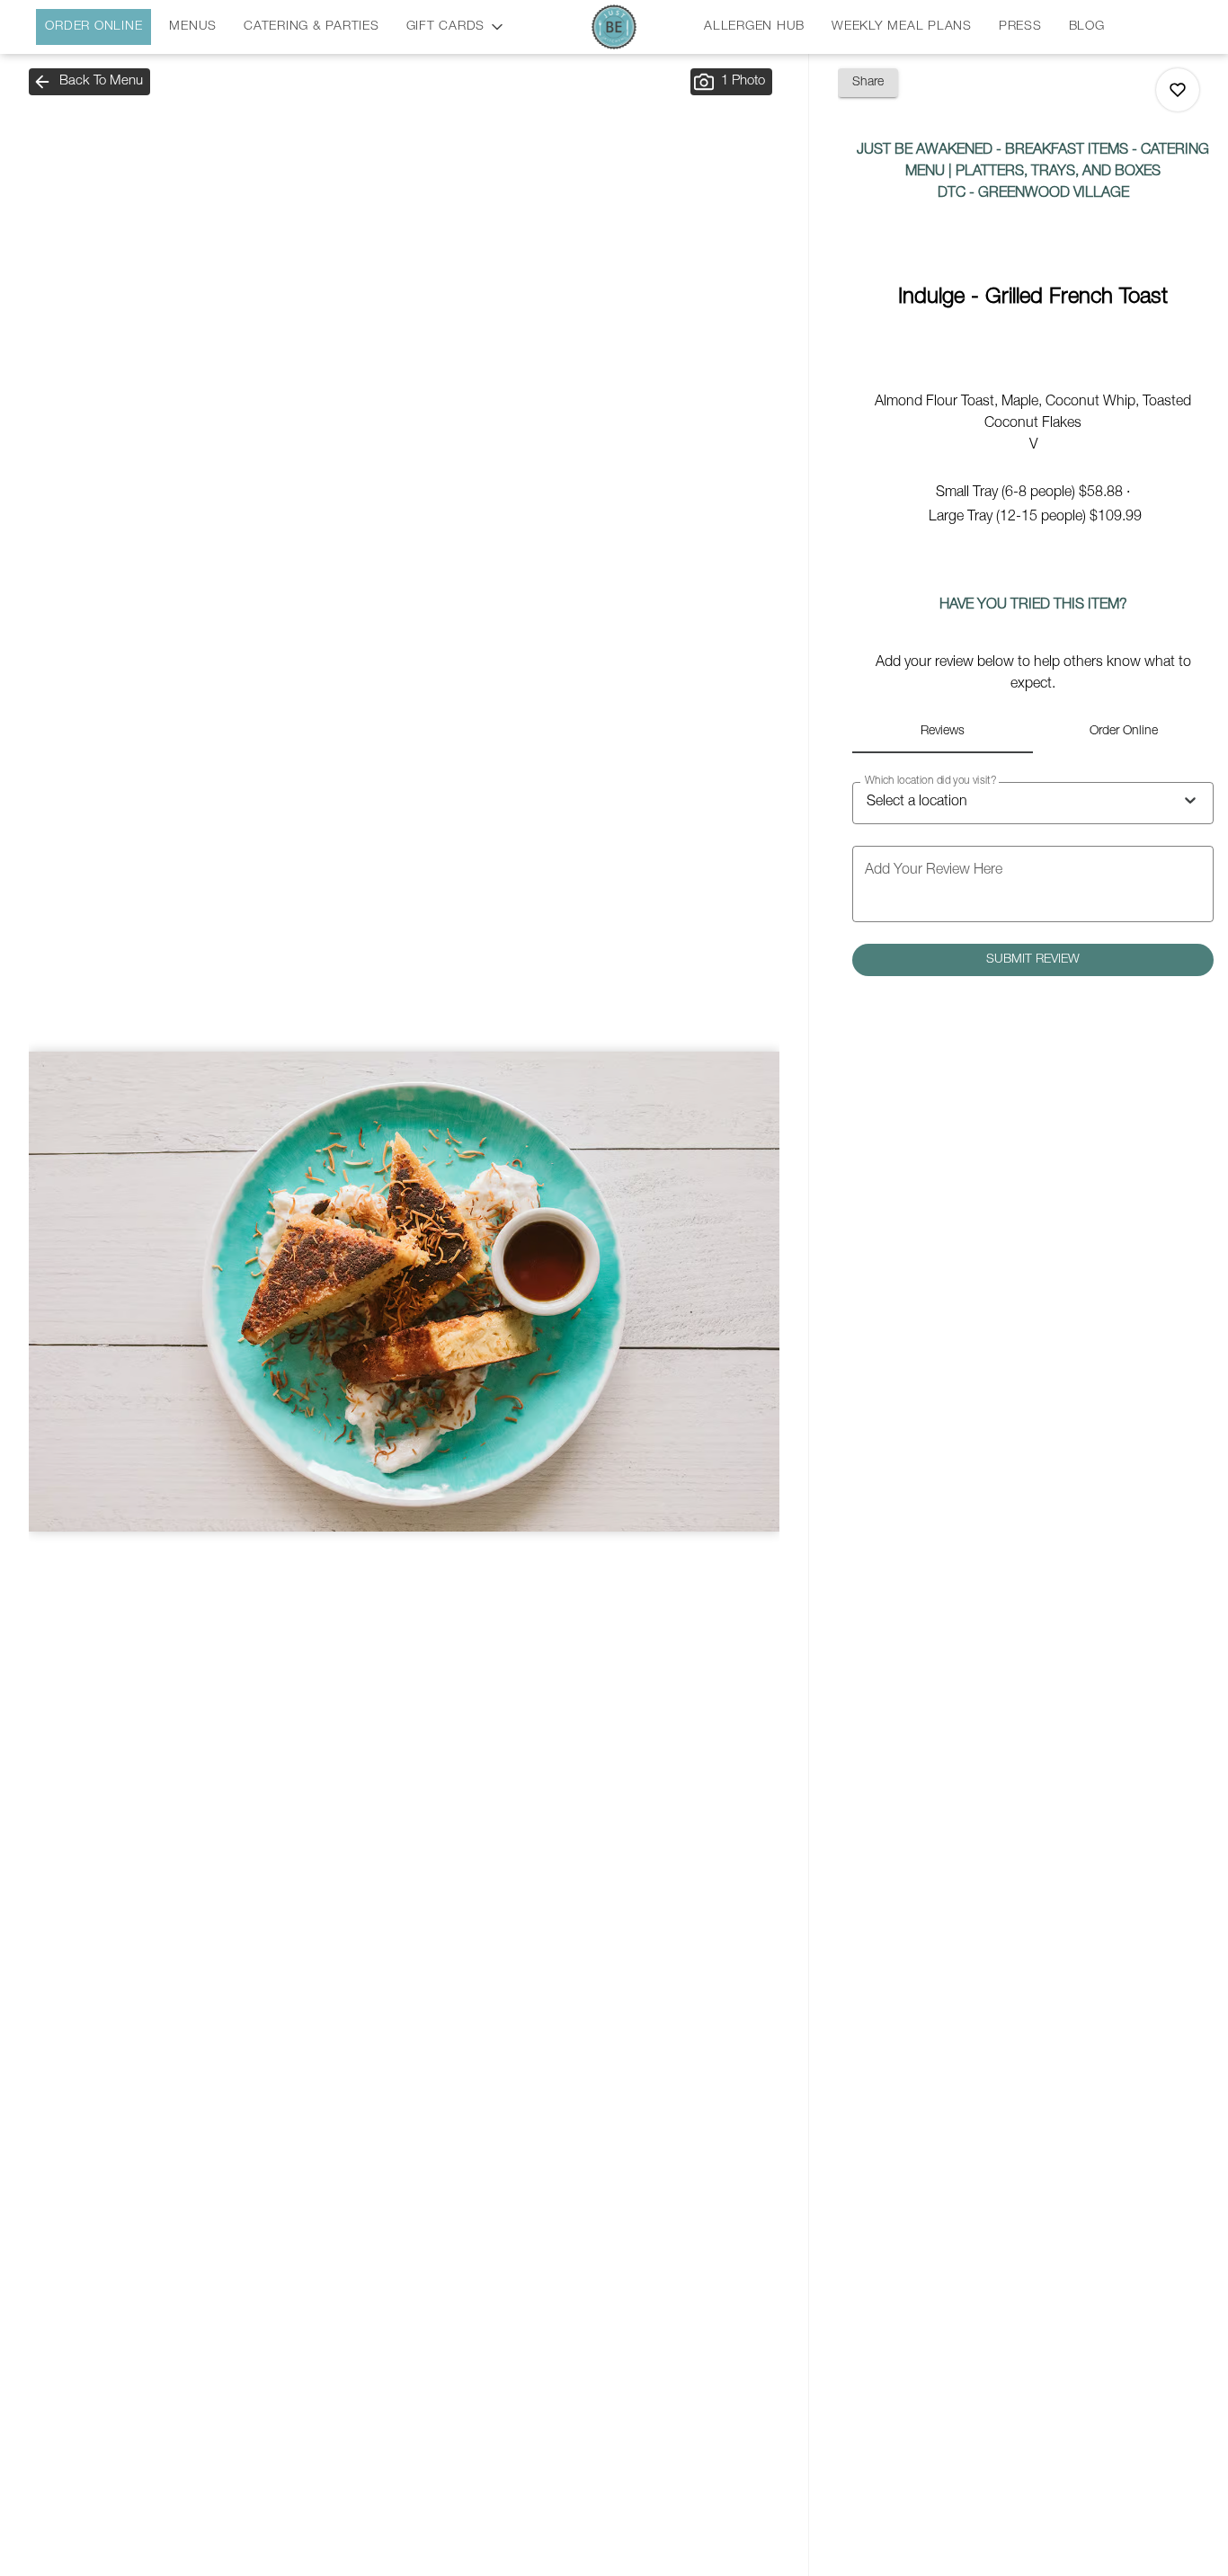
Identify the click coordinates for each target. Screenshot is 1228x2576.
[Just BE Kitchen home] (614, 27)
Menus (193, 27)
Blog (1087, 27)
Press (1020, 27)
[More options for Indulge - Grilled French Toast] (1178, 90)
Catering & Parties (311, 27)
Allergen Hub (754, 27)
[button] (457, 24)
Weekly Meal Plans (902, 27)
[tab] (943, 732)
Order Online (93, 27)
